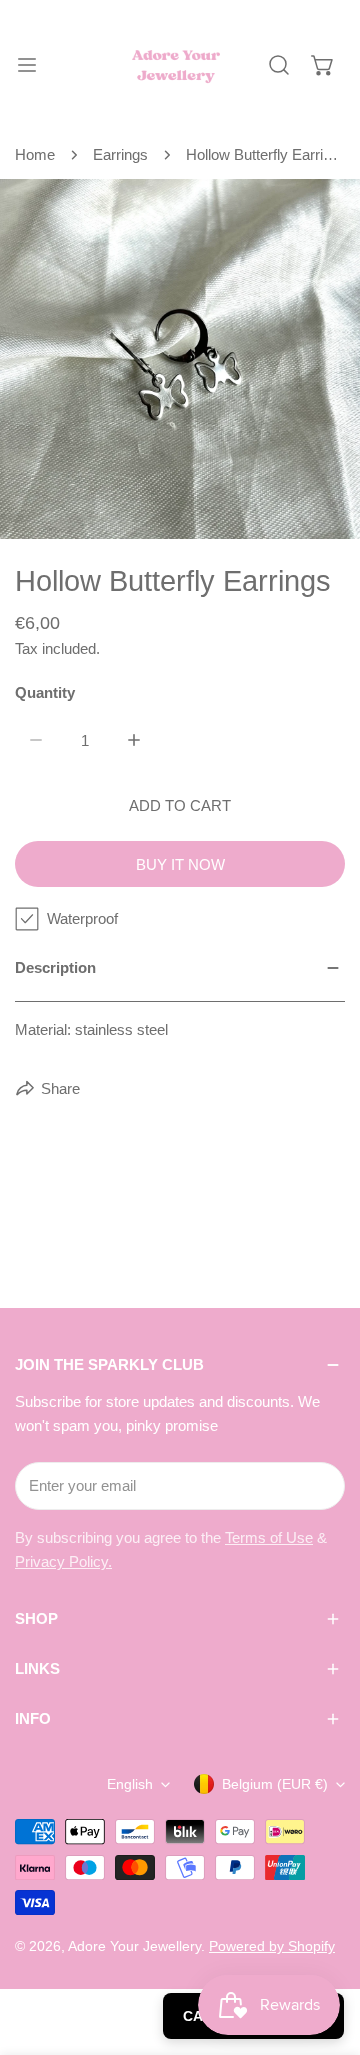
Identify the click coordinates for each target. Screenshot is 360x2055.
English (130, 1784)
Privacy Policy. (63, 1561)
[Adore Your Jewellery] (176, 65)
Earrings (120, 154)
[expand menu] (27, 65)
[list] (180, 359)
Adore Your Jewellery (134, 1946)
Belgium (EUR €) (275, 1784)
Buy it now (180, 864)
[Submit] (319, 1485)
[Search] (279, 65)
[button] (323, 65)
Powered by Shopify (272, 1946)
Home (35, 154)
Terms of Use (269, 1537)
